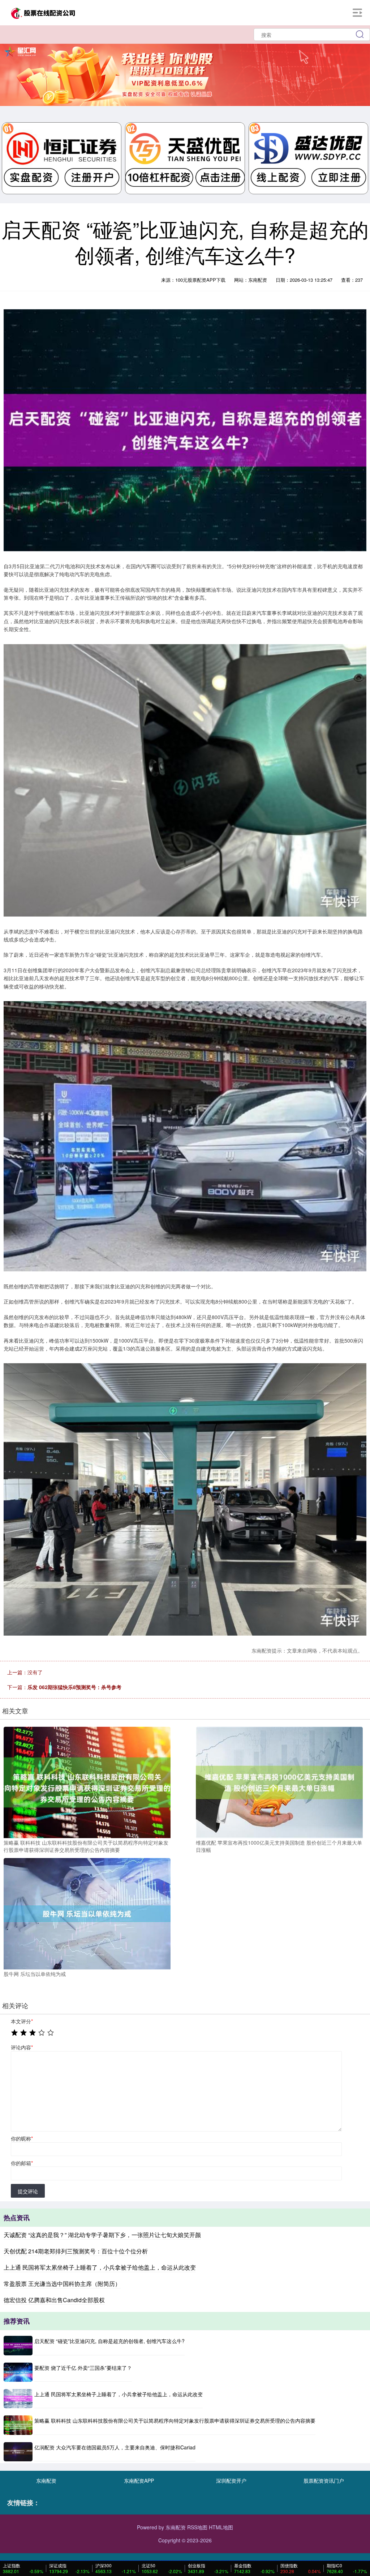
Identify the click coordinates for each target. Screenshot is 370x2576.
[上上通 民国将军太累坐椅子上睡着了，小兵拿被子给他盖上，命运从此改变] (18, 2399)
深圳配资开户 (231, 2481)
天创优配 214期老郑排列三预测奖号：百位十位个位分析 (76, 2251)
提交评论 (28, 2191)
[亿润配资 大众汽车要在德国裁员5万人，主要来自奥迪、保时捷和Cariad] (18, 2452)
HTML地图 (221, 2527)
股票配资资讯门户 (324, 2481)
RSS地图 (197, 2527)
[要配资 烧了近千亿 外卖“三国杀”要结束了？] (18, 2372)
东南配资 (46, 2481)
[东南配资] (43, 12)
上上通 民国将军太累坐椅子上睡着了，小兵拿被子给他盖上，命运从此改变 (100, 2267)
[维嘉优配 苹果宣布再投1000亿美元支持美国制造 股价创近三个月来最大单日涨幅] (279, 1782)
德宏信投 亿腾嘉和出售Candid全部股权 (54, 2300)
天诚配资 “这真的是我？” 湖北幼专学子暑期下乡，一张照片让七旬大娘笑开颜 (102, 2235)
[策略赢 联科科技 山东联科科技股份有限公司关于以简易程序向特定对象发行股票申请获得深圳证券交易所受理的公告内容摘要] (87, 1782)
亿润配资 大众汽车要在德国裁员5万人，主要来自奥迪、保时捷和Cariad (115, 2447)
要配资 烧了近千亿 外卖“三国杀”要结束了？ (83, 2368)
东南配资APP (139, 2481)
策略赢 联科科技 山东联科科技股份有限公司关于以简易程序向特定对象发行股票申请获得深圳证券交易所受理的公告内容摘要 (175, 2420)
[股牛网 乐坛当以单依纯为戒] (87, 1913)
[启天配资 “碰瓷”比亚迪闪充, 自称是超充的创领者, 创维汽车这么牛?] (18, 2345)
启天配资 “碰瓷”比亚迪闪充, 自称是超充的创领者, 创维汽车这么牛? (109, 2341)
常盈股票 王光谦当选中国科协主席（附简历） (62, 2284)
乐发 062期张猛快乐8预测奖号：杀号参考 (74, 1687)
